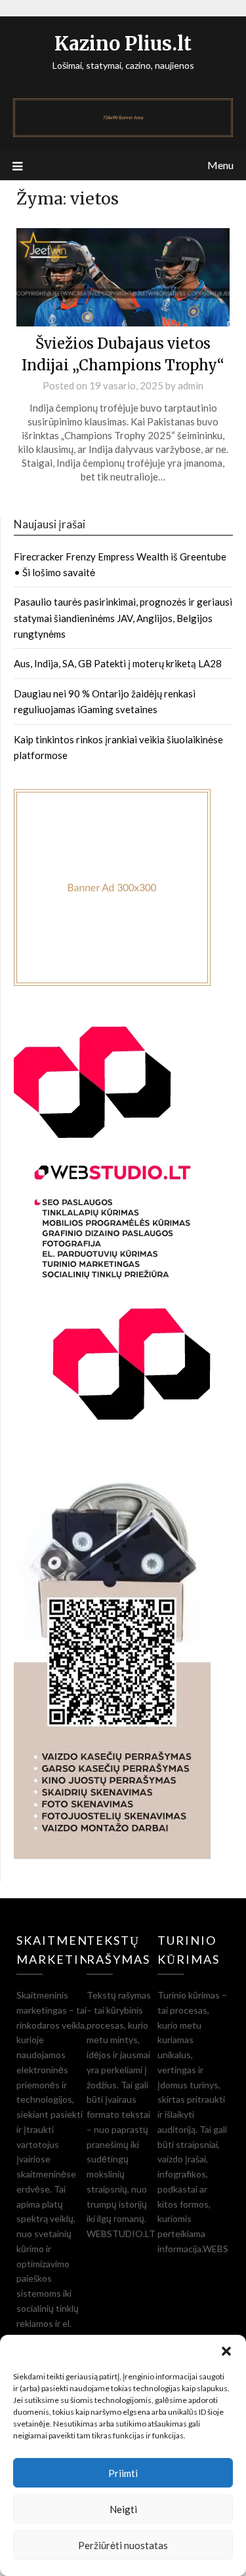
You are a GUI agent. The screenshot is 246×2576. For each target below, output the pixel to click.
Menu (220, 165)
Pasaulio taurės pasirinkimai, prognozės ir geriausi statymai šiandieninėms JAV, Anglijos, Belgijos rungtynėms (123, 618)
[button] (226, 2351)
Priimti (123, 2473)
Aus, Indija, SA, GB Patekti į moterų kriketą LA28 (118, 663)
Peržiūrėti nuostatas (123, 2545)
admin (191, 385)
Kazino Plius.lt (123, 44)
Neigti (123, 2509)
